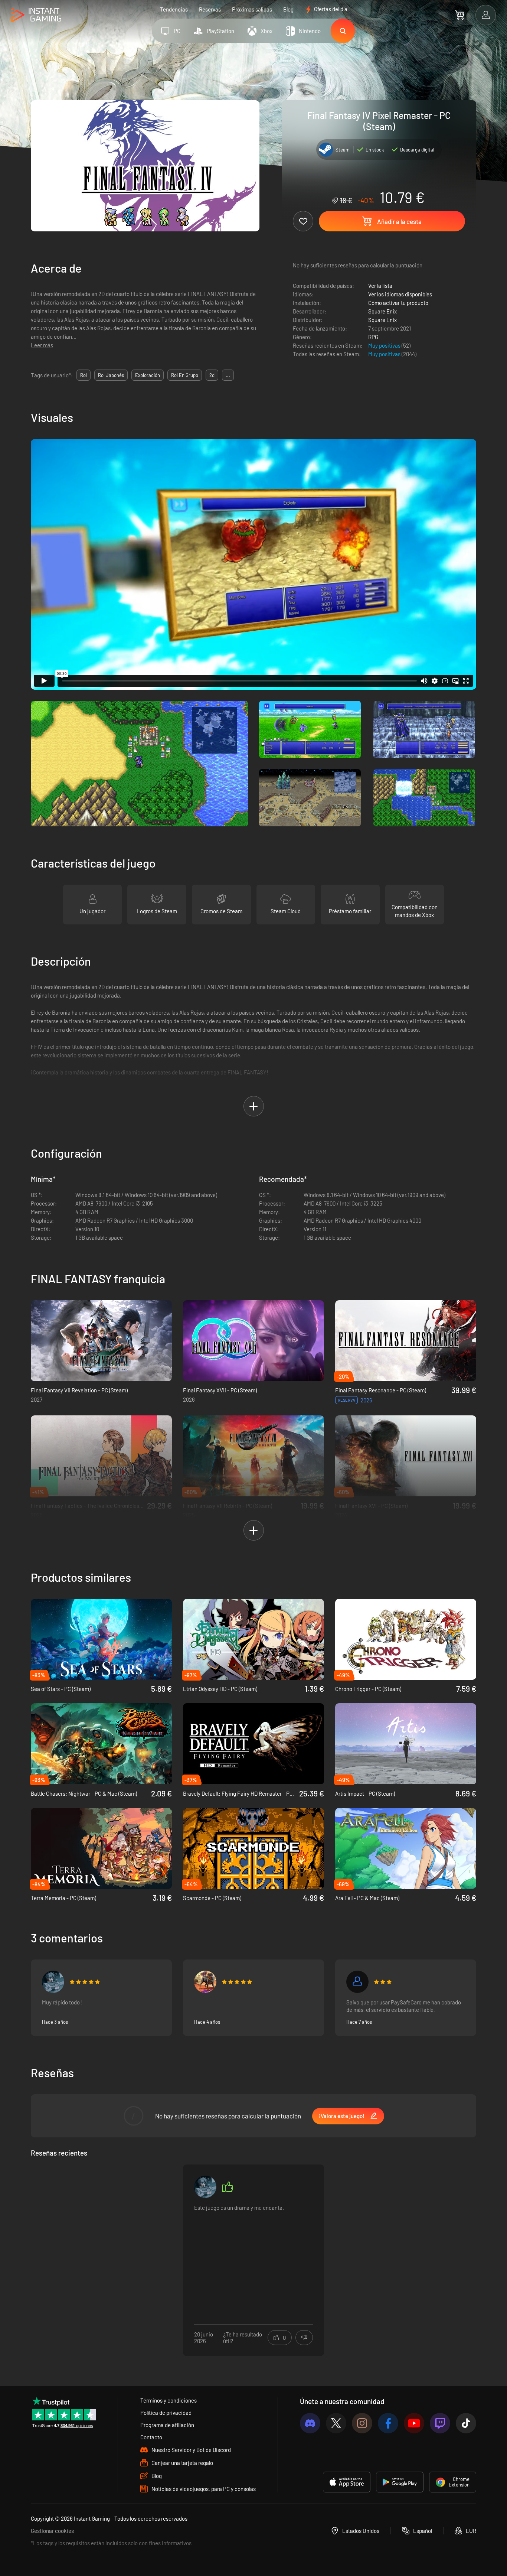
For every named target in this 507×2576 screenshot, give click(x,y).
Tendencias (174, 9)
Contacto (151, 2437)
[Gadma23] (357, 1982)
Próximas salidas (252, 9)
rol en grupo (185, 375)
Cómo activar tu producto (398, 303)
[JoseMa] (205, 1982)
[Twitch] (440, 2423)
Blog (288, 9)
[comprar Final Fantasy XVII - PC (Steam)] (253, 1341)
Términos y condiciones (169, 2400)
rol (84, 375)
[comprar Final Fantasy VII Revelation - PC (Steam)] (101, 1341)
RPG (373, 337)
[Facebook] (388, 2423)
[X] (336, 2423)
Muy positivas (385, 345)
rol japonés (111, 375)
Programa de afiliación (167, 2425)
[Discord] (310, 2423)
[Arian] (53, 1982)
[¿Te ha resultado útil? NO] (304, 2338)
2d (212, 375)
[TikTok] (466, 2423)
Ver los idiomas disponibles (400, 294)
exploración (148, 375)
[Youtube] (414, 2423)
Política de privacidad (166, 2413)
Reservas (210, 9)
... (228, 375)
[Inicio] (36, 15)
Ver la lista (380, 286)
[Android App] (400, 2482)
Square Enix (382, 311)
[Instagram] (362, 2423)
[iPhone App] (347, 2482)
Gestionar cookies (52, 2531)
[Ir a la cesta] (460, 15)
